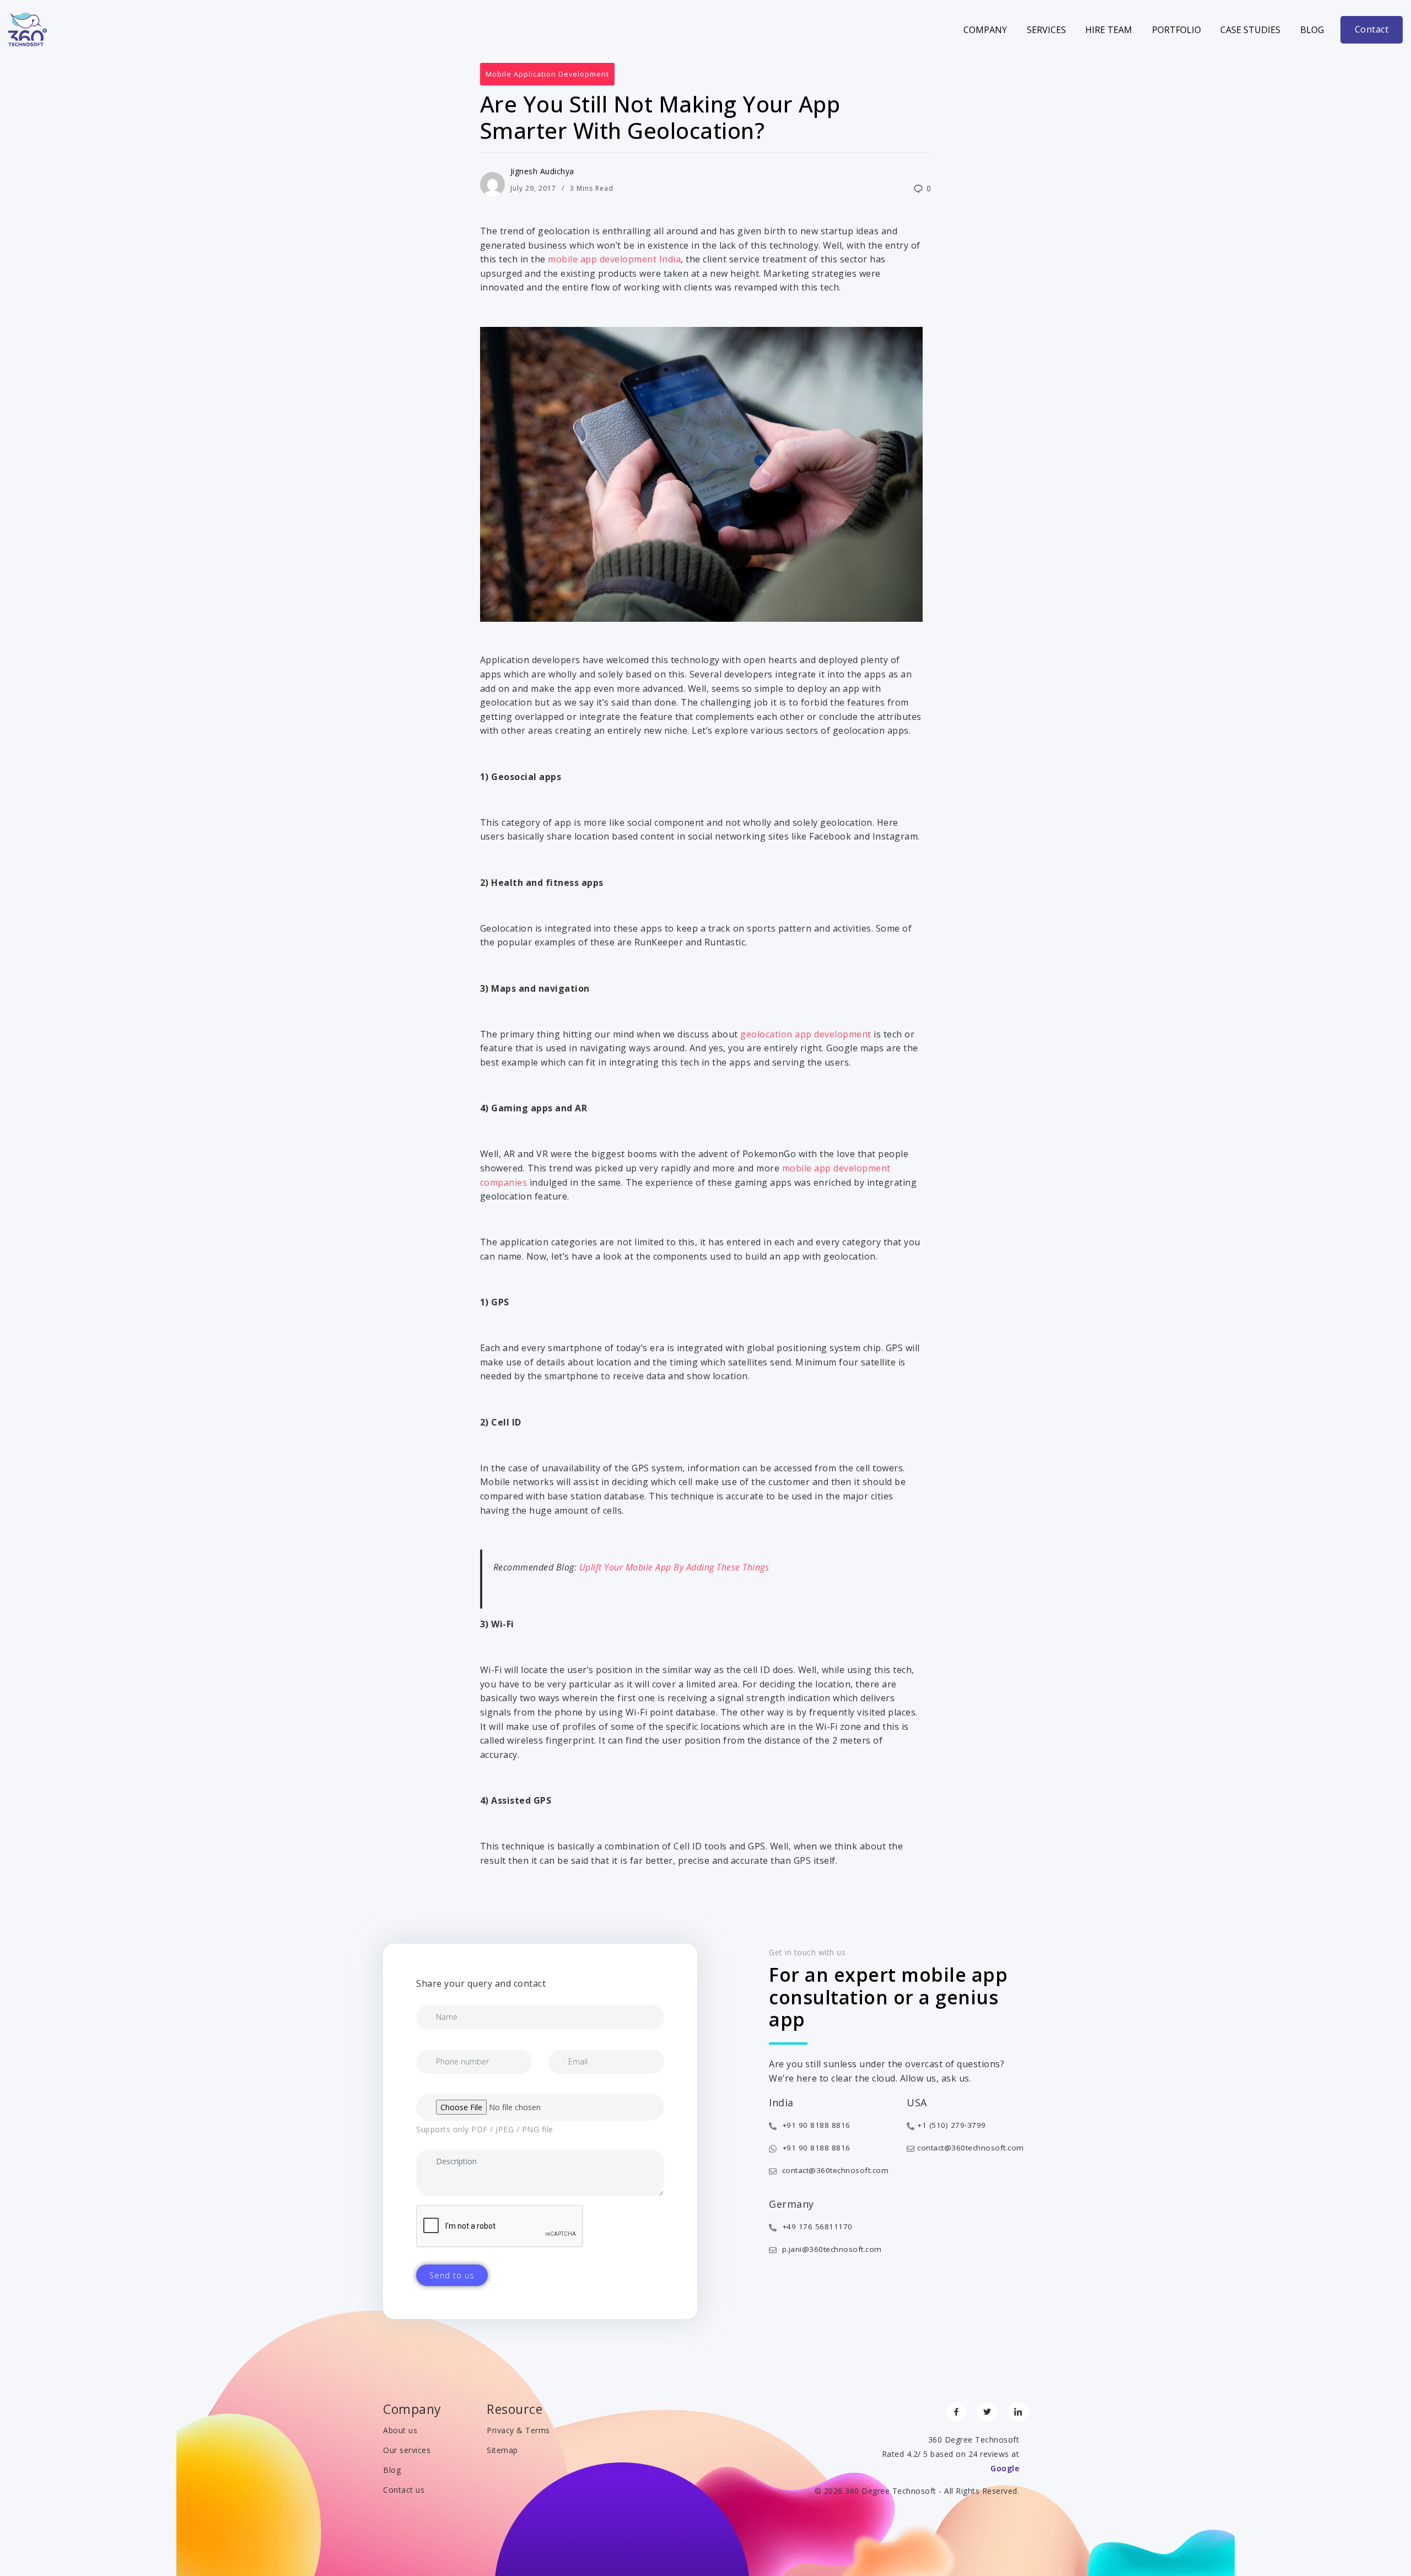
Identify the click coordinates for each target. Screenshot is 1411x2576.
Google (1005, 2468)
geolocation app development (807, 1034)
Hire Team (1109, 30)
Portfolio (1176, 30)
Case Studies (1250, 30)
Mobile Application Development (547, 74)
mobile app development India (614, 259)
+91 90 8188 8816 (815, 2125)
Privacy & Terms (518, 2430)
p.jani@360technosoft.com (831, 2249)
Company (985, 30)
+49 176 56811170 (816, 2227)
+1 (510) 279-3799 (952, 2125)
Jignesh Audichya (542, 171)
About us (400, 2430)
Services (1046, 30)
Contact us (404, 2490)
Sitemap (502, 2450)
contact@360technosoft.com (834, 2170)
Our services (407, 2450)
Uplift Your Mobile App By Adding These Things (674, 1567)
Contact (1372, 29)
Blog (1312, 30)
